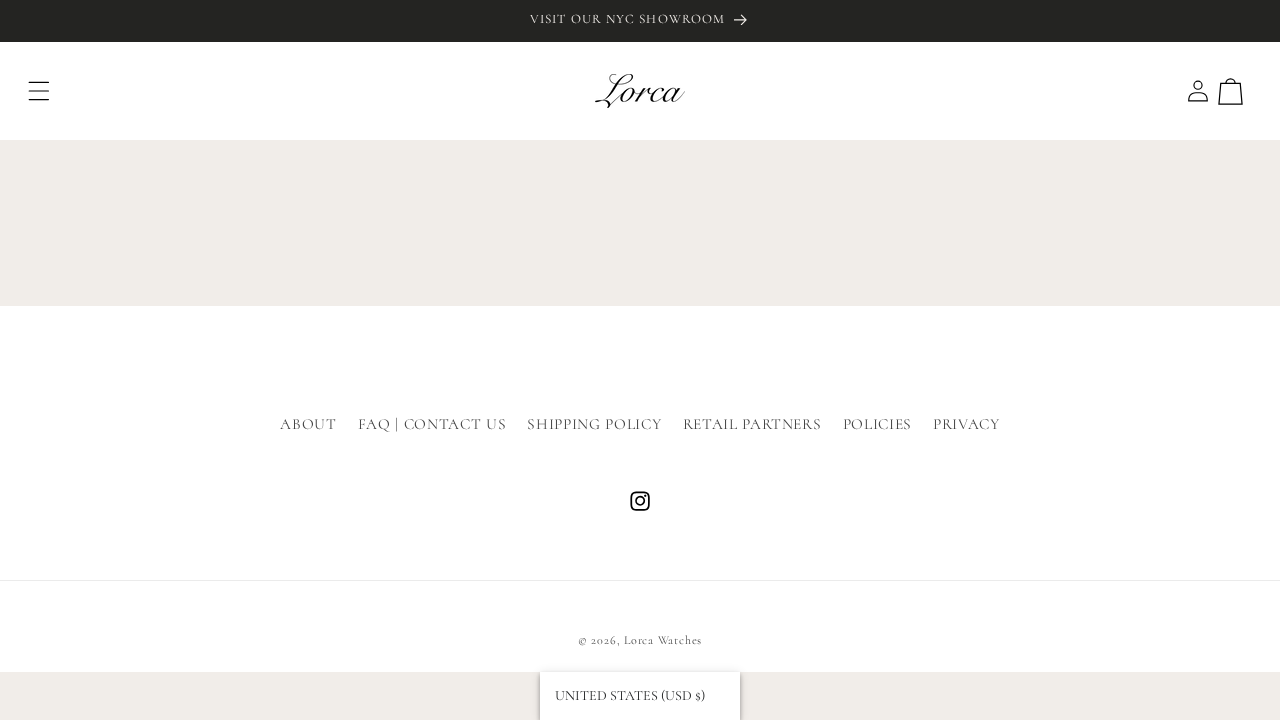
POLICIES (877, 424)
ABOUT (308, 424)
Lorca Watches (663, 640)
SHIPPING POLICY (594, 424)
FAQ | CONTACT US (432, 424)
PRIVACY (966, 424)
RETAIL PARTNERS (752, 424)
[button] (38, 91)
